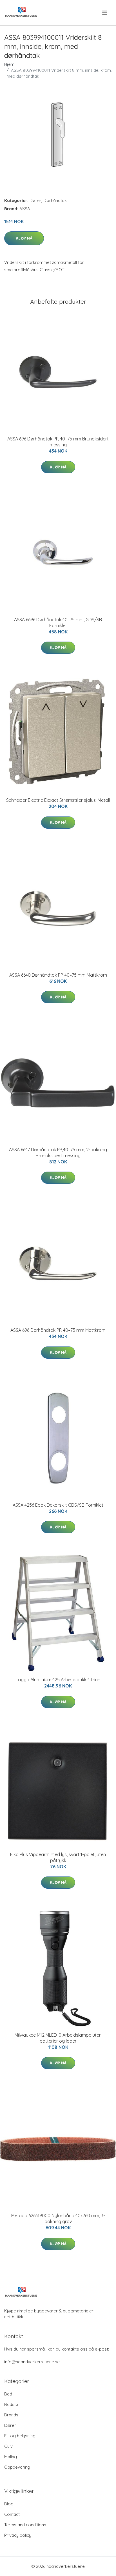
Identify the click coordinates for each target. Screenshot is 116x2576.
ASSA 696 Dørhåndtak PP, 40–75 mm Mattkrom (58, 1330)
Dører (35, 200)
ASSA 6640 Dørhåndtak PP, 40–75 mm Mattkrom (58, 975)
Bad (8, 2394)
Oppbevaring (17, 2467)
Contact (12, 2514)
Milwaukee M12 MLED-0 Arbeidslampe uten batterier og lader (58, 2038)
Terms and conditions (25, 2525)
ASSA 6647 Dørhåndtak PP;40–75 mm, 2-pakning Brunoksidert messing (58, 1153)
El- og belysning (20, 2436)
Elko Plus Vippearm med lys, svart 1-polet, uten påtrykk (58, 1857)
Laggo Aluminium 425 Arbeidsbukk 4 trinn (58, 1680)
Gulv (8, 2446)
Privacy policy (18, 2535)
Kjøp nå (24, 238)
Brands (11, 2415)
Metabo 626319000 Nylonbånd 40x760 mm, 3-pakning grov (58, 2218)
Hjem (9, 64)
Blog (9, 2504)
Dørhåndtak (55, 200)
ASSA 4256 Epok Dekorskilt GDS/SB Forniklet (58, 1505)
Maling (11, 2457)
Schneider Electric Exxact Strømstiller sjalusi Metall (58, 800)
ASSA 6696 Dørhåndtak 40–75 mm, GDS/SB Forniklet (58, 623)
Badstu (11, 2404)
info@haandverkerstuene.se (32, 2362)
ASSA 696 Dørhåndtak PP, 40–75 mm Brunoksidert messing (58, 442)
